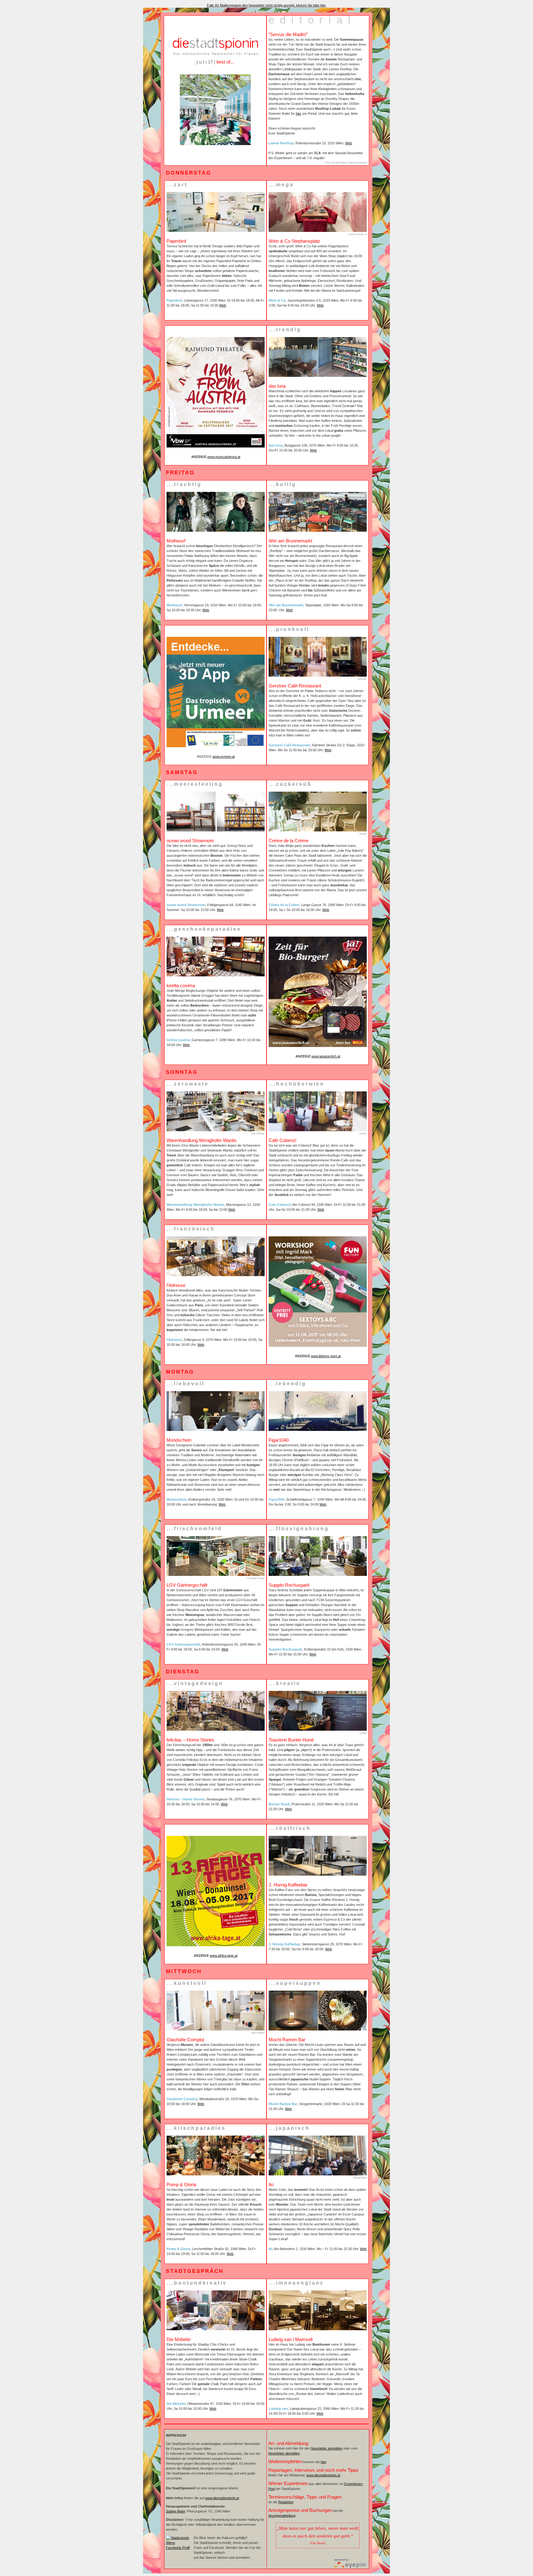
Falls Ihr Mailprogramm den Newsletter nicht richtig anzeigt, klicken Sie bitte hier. (267, 5)
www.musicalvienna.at (224, 457)
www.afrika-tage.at (224, 1956)
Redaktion (286, 2502)
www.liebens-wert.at (326, 1356)
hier (299, 113)
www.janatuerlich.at (326, 1056)
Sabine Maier (176, 2511)
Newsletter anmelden (327, 2448)
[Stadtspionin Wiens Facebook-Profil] (178, 2548)
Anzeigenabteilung (282, 2516)
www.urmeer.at (224, 756)
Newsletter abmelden (284, 2453)
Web (349, 143)
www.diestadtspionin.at (222, 2498)
